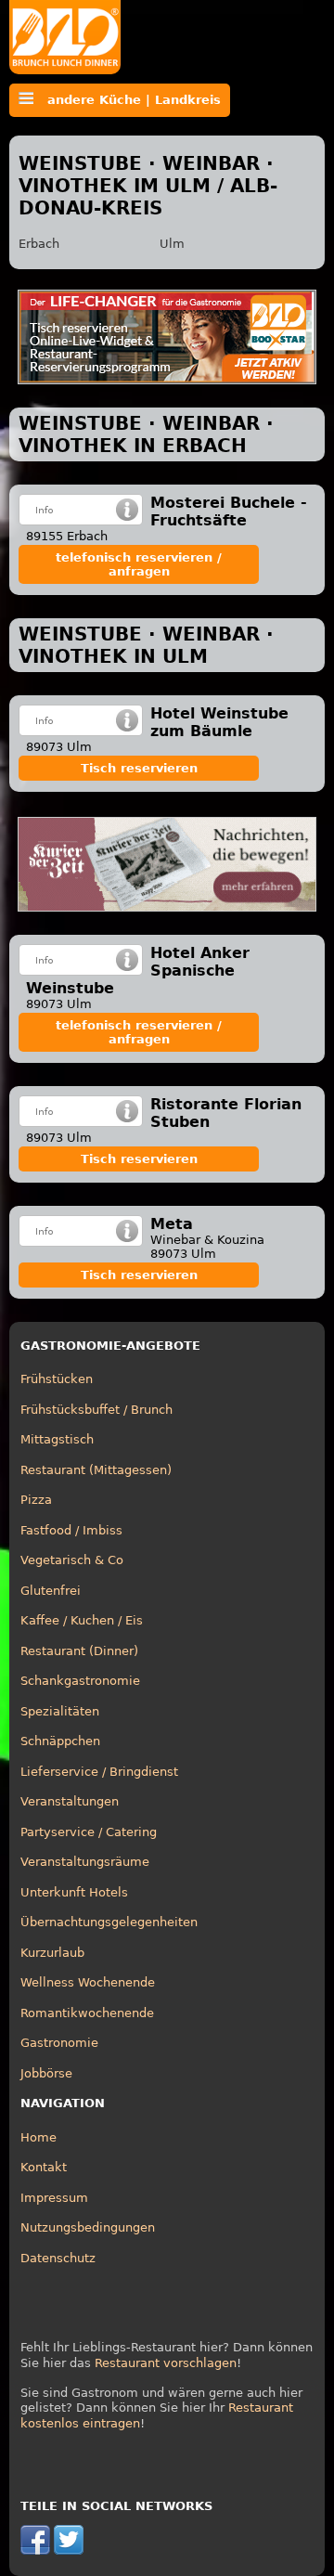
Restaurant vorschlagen (166, 2363)
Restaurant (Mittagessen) (96, 1470)
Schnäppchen (60, 1741)
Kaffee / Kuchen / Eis (82, 1620)
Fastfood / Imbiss (71, 1530)
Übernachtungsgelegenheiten (109, 1922)
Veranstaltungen (70, 1801)
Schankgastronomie (80, 1681)
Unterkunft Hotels (74, 1892)
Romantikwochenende (87, 2013)
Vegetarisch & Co (72, 1560)
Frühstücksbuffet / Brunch (96, 1410)
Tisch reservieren (139, 768)
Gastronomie (59, 2043)
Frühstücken (57, 1379)
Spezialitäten (60, 1711)
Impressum (54, 2198)
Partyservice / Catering (89, 1832)
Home (39, 2137)
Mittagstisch (57, 1439)
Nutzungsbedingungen (88, 2227)
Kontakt (44, 2167)
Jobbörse (46, 2073)
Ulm (172, 244)
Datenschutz (58, 2258)
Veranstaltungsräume (85, 1862)
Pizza (36, 1500)
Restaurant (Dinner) (79, 1651)
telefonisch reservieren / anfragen (139, 564)
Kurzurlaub (52, 1953)
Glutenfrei (51, 1591)
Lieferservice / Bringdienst (99, 1772)
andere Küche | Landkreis (127, 100)
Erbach (39, 244)
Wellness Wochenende (88, 1982)
